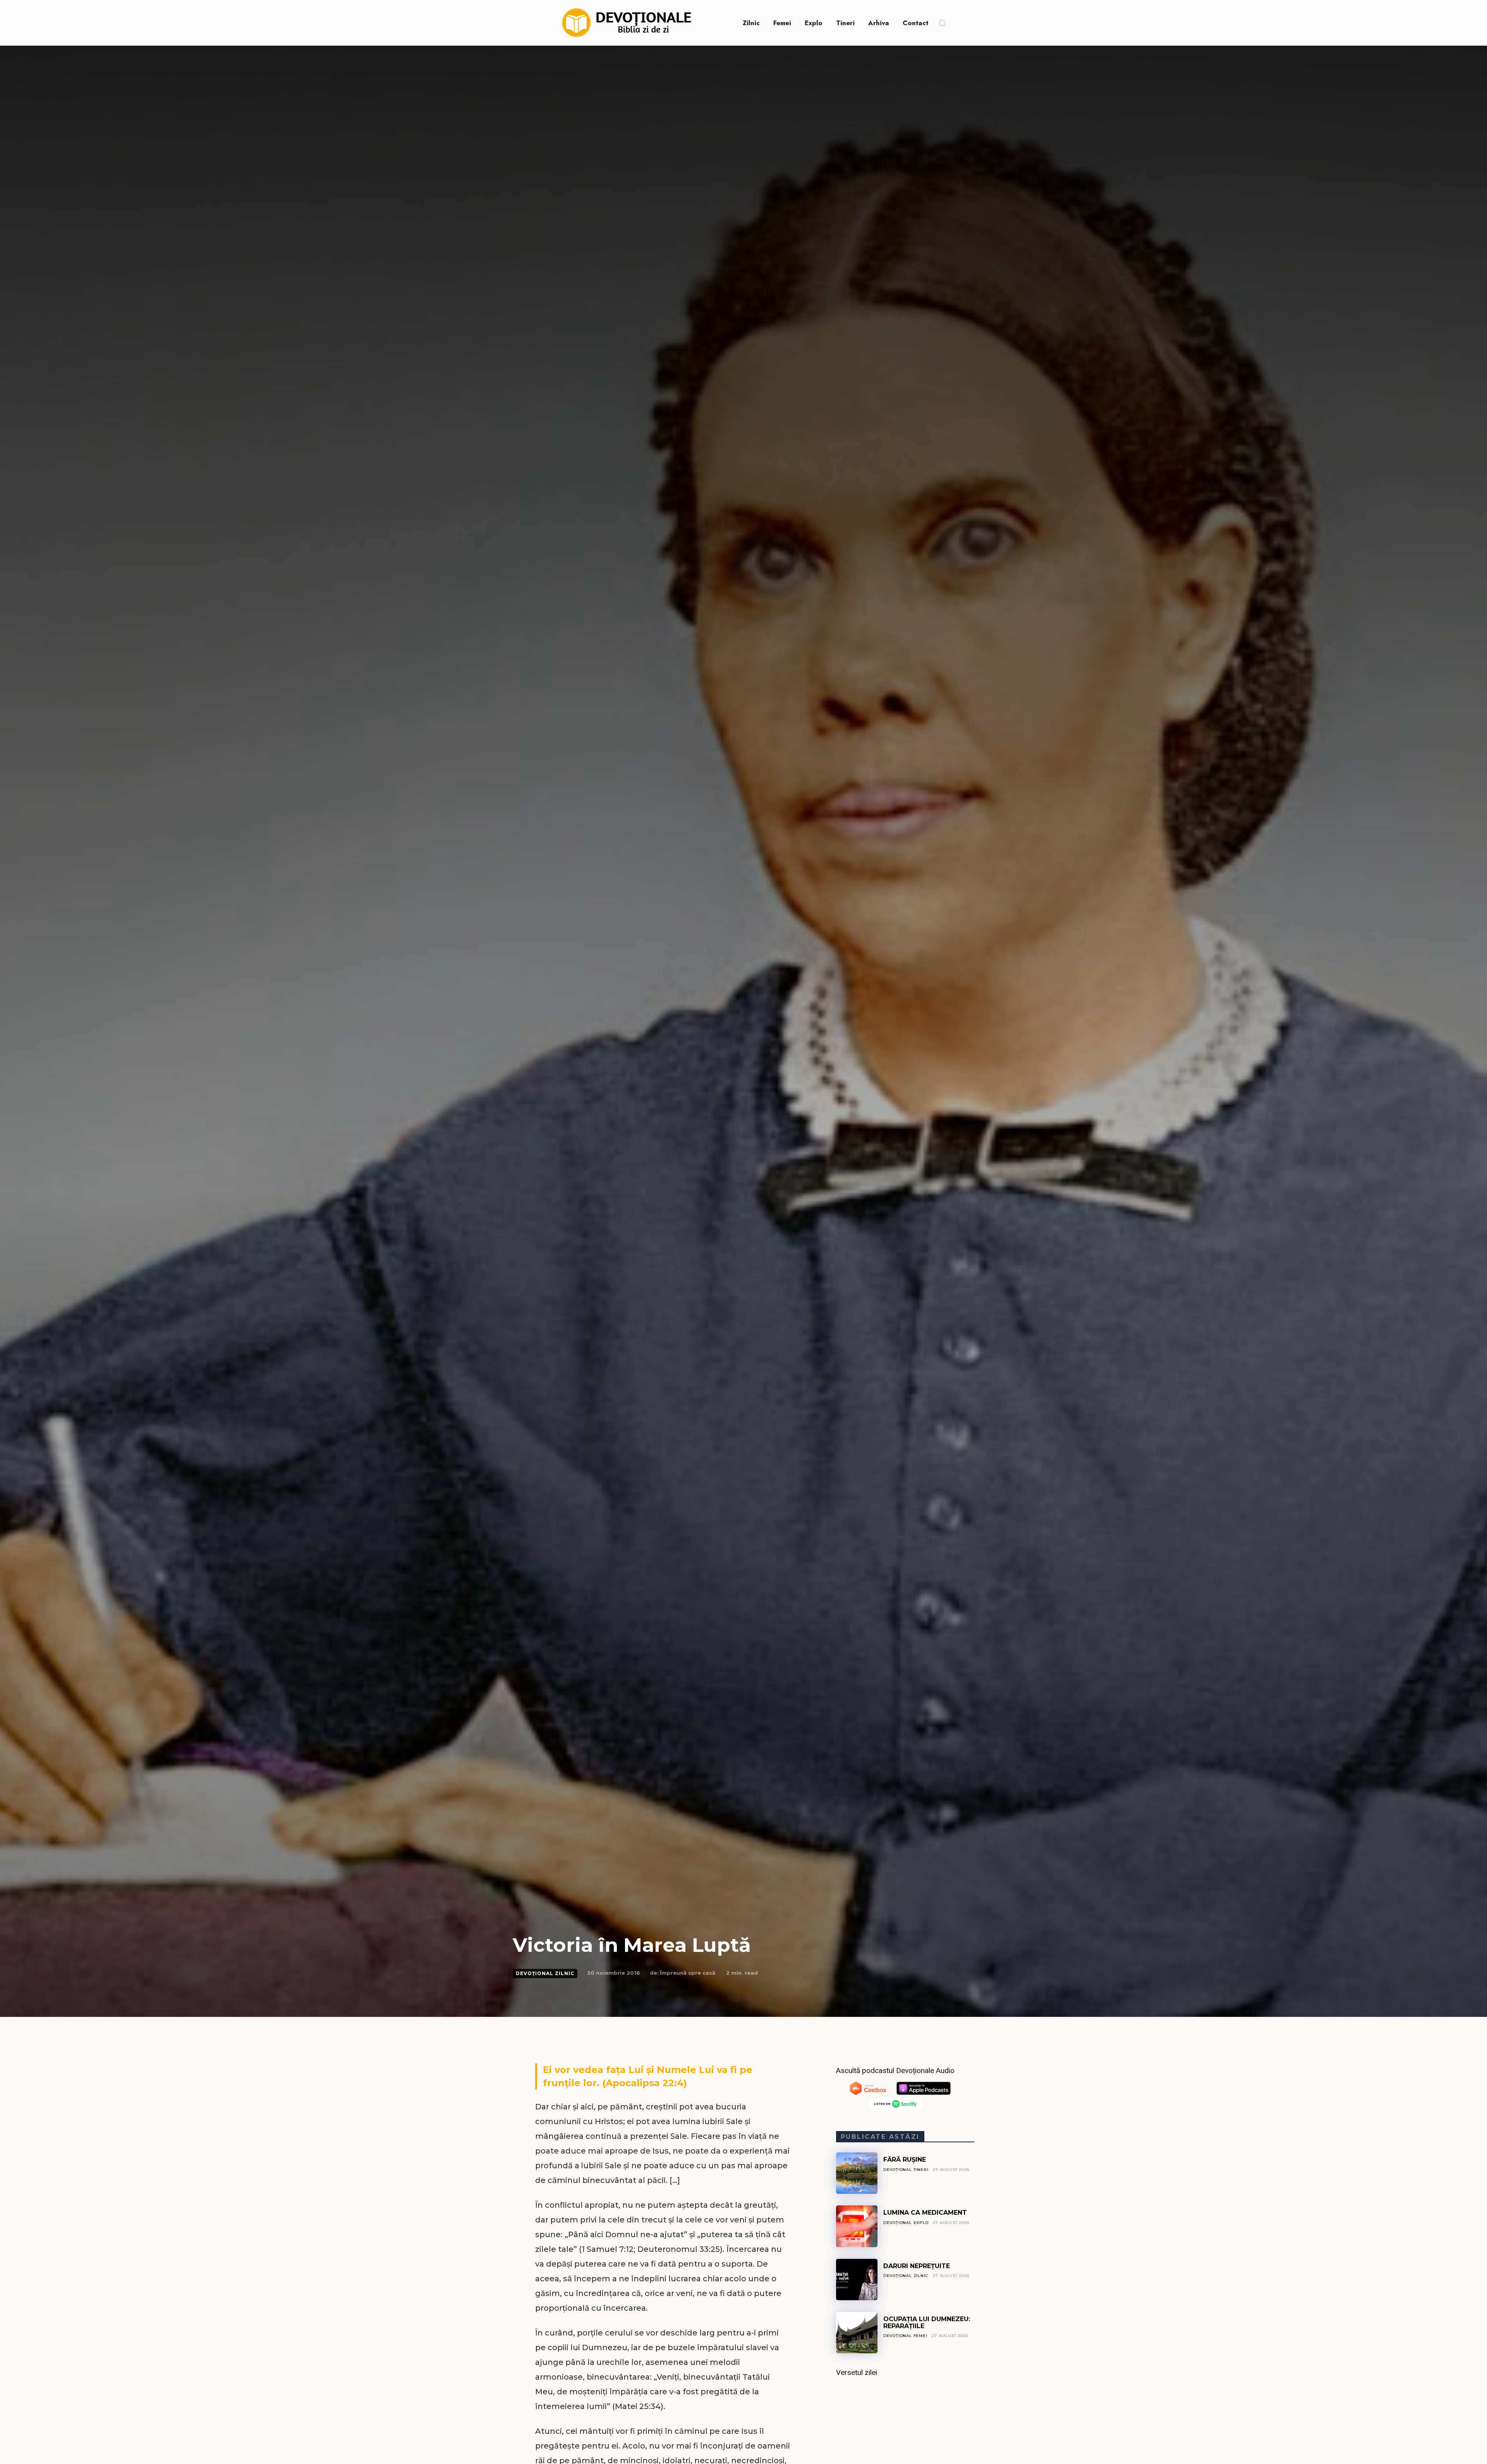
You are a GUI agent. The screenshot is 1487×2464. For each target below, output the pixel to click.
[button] (942, 23)
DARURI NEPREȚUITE (917, 2266)
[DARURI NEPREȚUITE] (857, 2280)
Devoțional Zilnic (545, 1973)
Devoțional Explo (906, 2223)
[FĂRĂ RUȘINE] (857, 2173)
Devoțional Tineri (906, 2170)
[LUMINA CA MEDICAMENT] (857, 2226)
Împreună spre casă (688, 1973)
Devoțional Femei (905, 2336)
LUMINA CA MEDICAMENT (925, 2213)
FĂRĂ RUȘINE (905, 2160)
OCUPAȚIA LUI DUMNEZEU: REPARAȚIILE (927, 2323)
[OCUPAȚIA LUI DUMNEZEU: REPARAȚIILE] (857, 2333)
